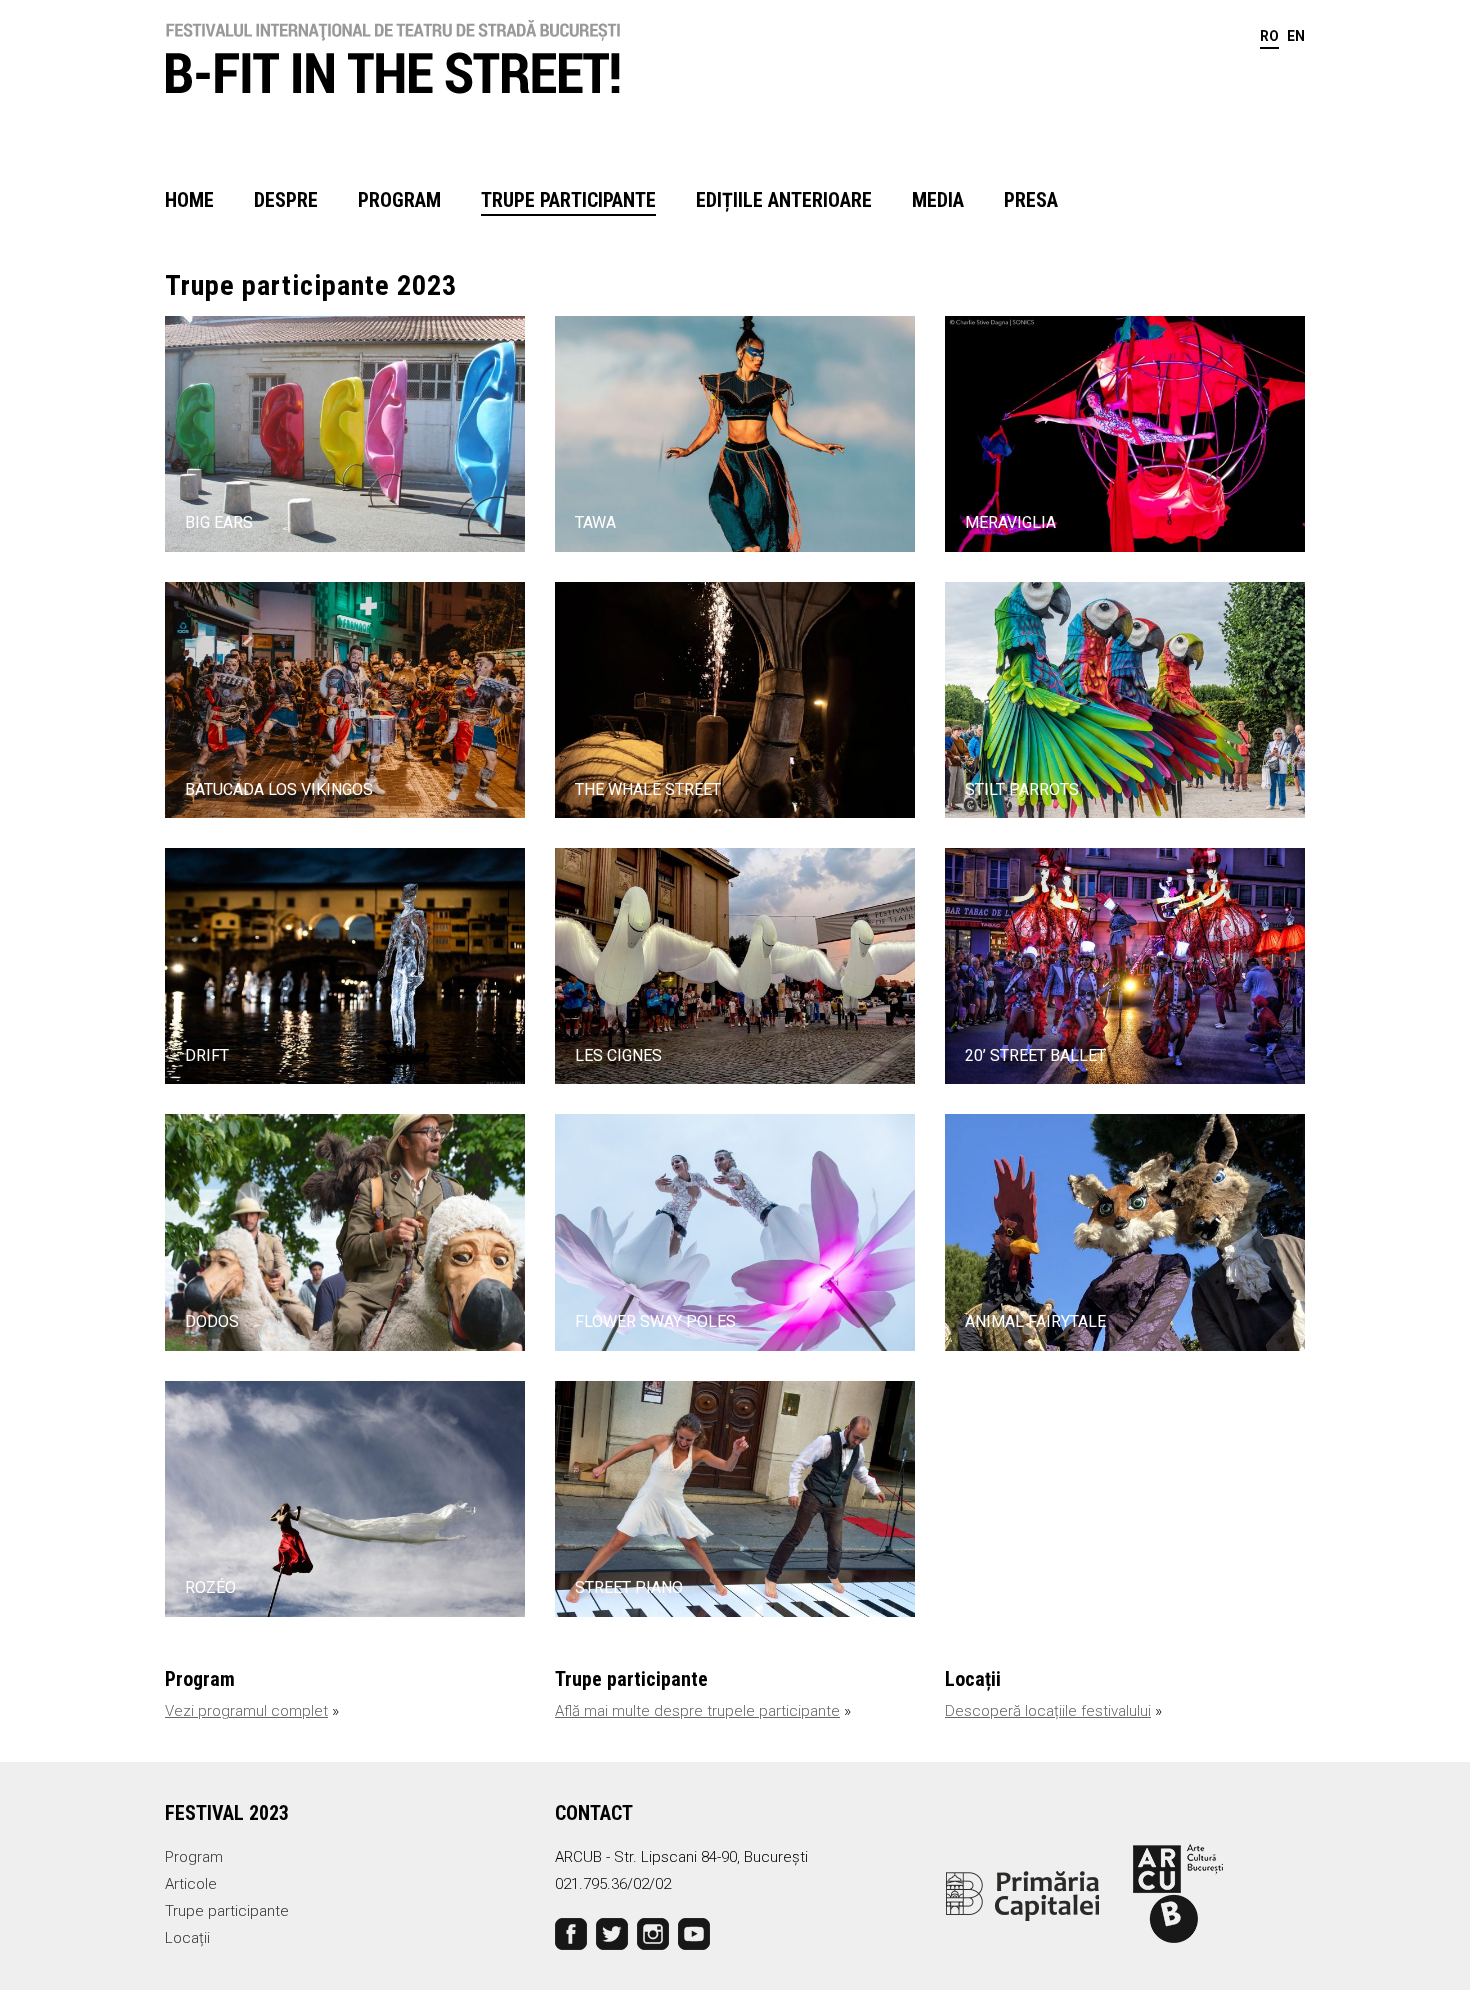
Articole (191, 1884)
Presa (1031, 200)
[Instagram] (653, 1933)
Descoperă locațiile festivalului (1048, 1711)
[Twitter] (612, 1933)
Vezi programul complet (246, 1711)
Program (399, 200)
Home (189, 200)
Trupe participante (568, 200)
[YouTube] (694, 1933)
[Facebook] (571, 1933)
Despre (286, 200)
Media (938, 200)
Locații (187, 1938)
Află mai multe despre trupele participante (697, 1711)
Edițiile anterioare (784, 200)
